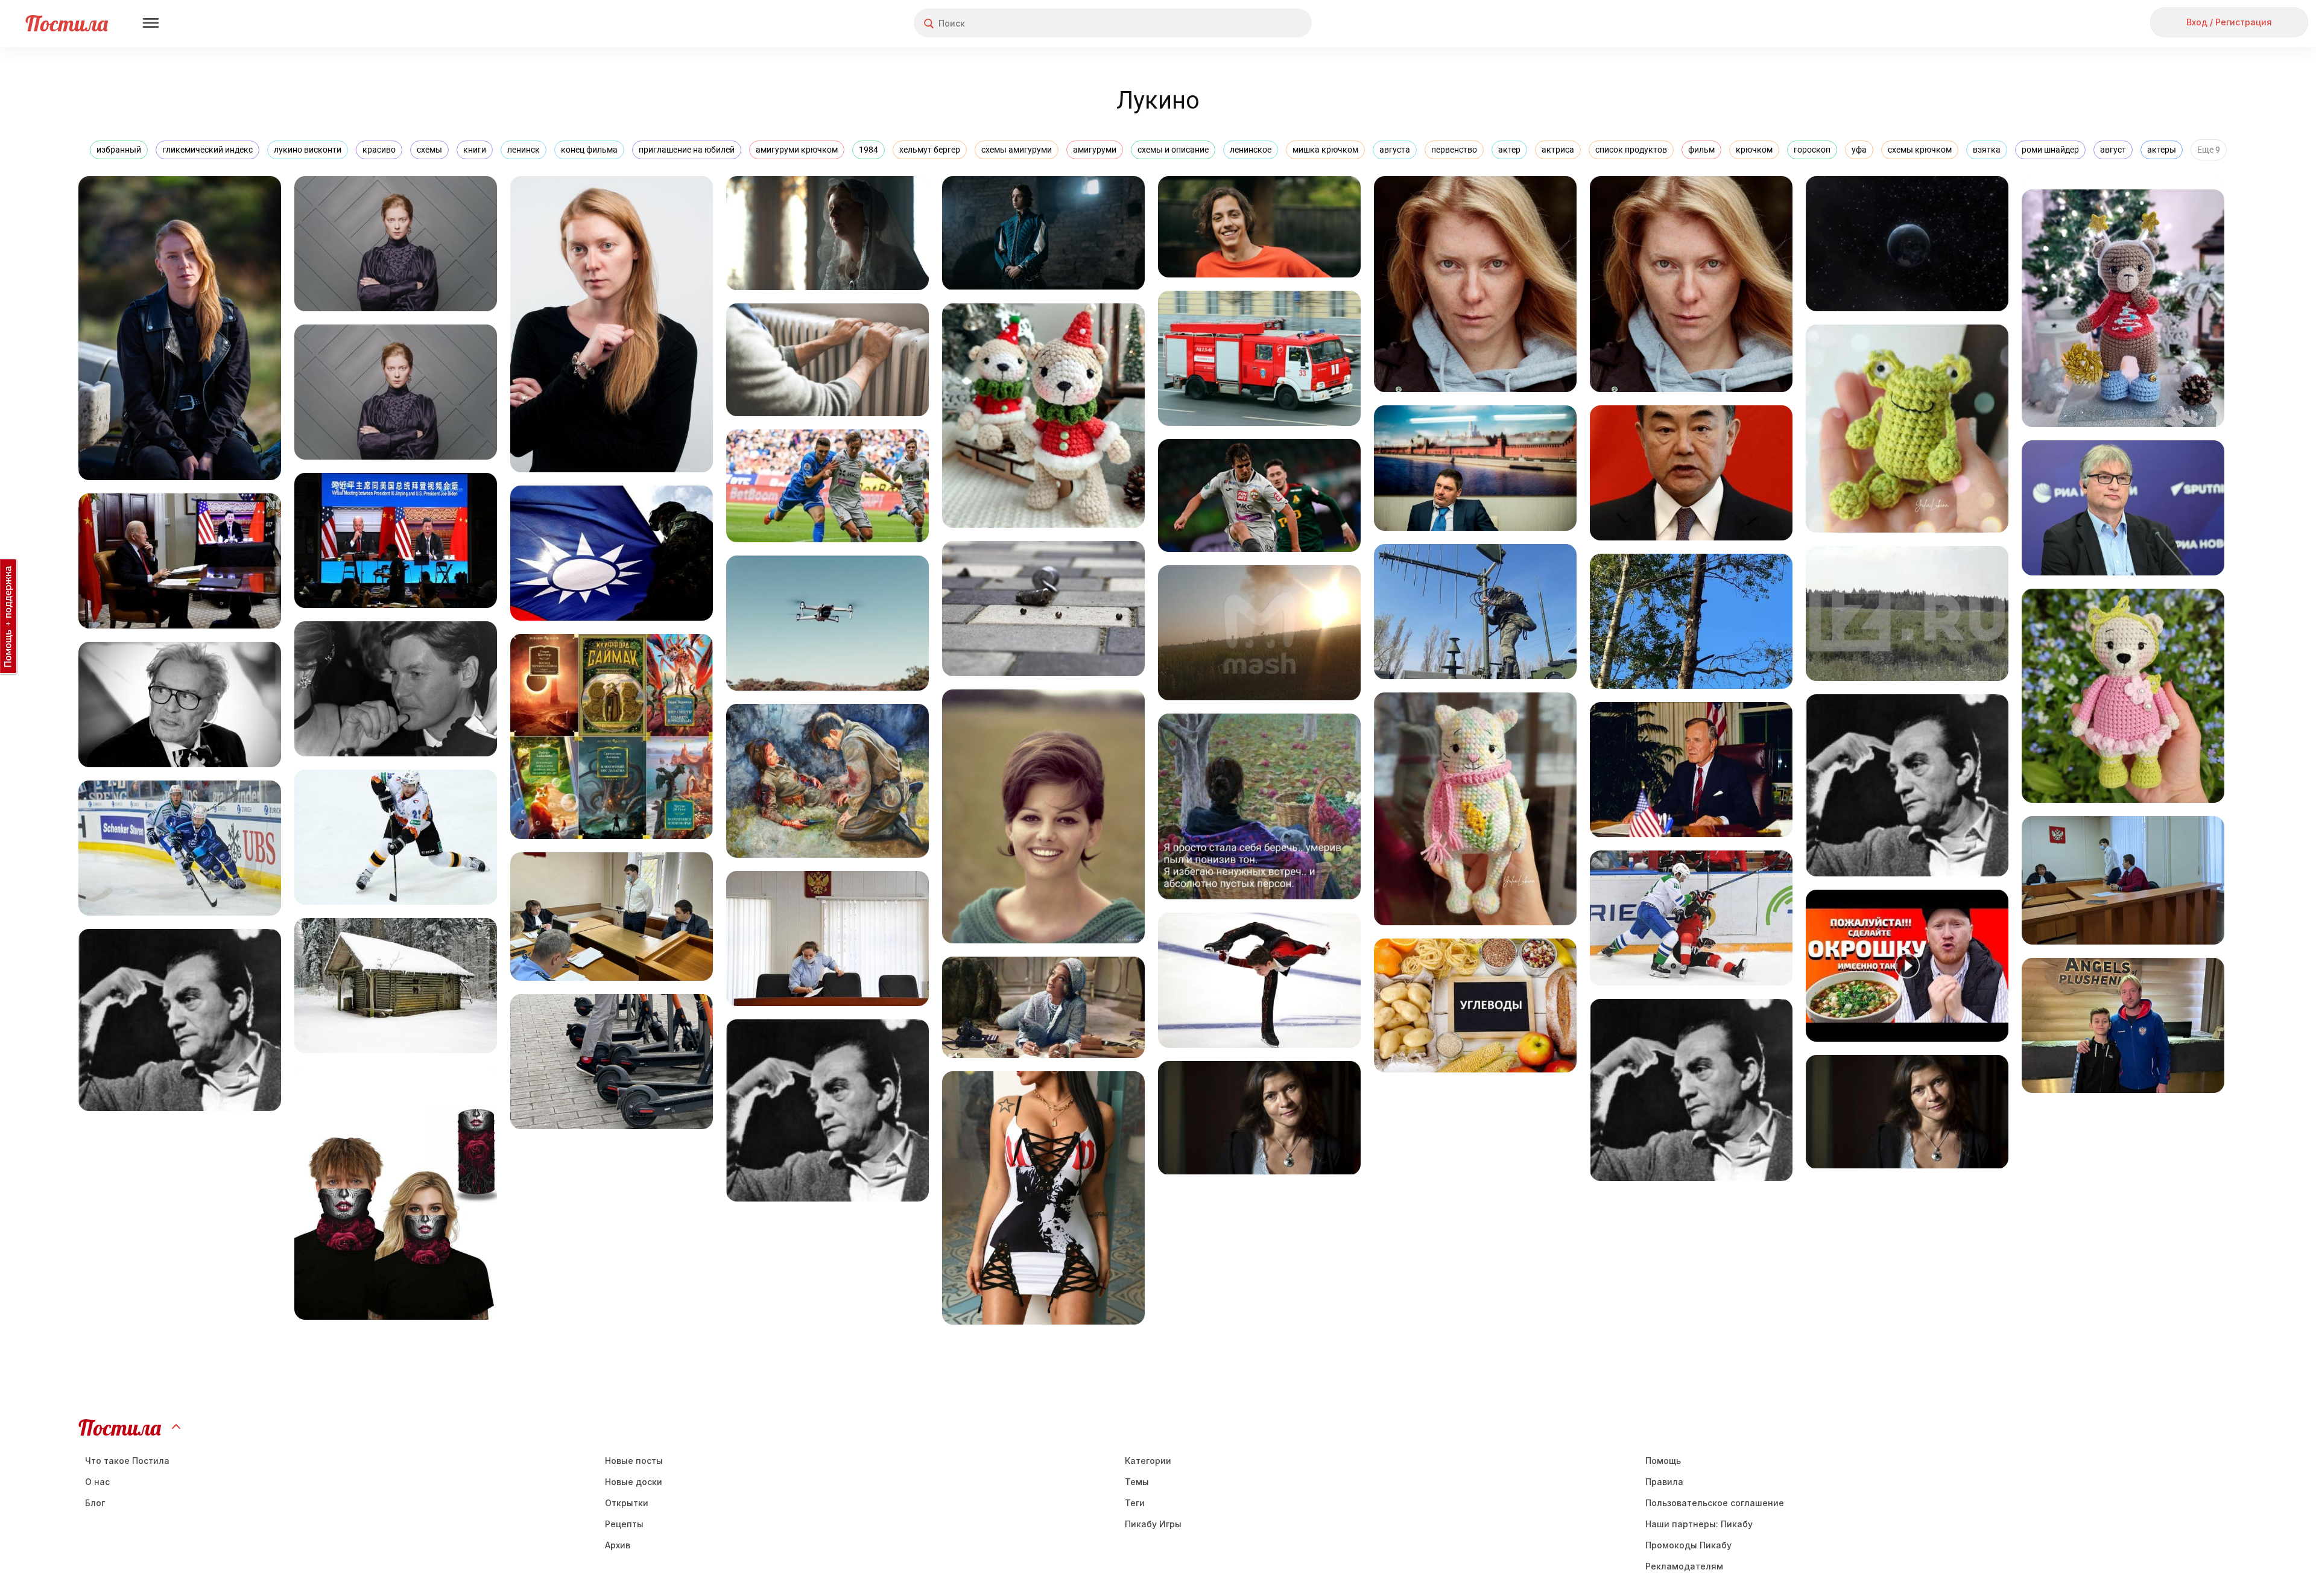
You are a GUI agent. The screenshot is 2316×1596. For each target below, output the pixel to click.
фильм (1701, 150)
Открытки (627, 1503)
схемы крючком (1920, 150)
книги (475, 150)
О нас (97, 1482)
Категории (1148, 1461)
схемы (429, 150)
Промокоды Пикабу (1688, 1545)
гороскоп (1812, 150)
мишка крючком (1325, 150)
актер (1509, 150)
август (2113, 150)
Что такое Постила (127, 1461)
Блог (95, 1503)
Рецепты (624, 1524)
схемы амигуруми (1017, 150)
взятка (1987, 150)
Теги (1135, 1503)
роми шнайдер (2050, 150)
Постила (67, 23)
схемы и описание (1173, 150)
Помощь (1663, 1461)
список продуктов (1631, 150)
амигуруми (1095, 150)
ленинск (524, 150)
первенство (1454, 150)
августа (1395, 150)
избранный (119, 150)
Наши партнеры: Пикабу (1699, 1524)
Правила (1664, 1482)
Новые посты (634, 1461)
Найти (1257, 23)
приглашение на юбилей (687, 150)
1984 (868, 150)
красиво (379, 150)
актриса (1558, 150)
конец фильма (589, 150)
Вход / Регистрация (2229, 22)
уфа (1859, 150)
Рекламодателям (1684, 1566)
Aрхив (618, 1545)
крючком (1754, 150)
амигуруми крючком (797, 150)
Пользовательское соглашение (1715, 1503)
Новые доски (634, 1482)
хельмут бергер (930, 150)
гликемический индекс (207, 150)
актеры (2162, 150)
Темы (1137, 1482)
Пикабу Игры (1153, 1524)
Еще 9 (2209, 150)
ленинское (1251, 150)
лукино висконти (308, 150)
